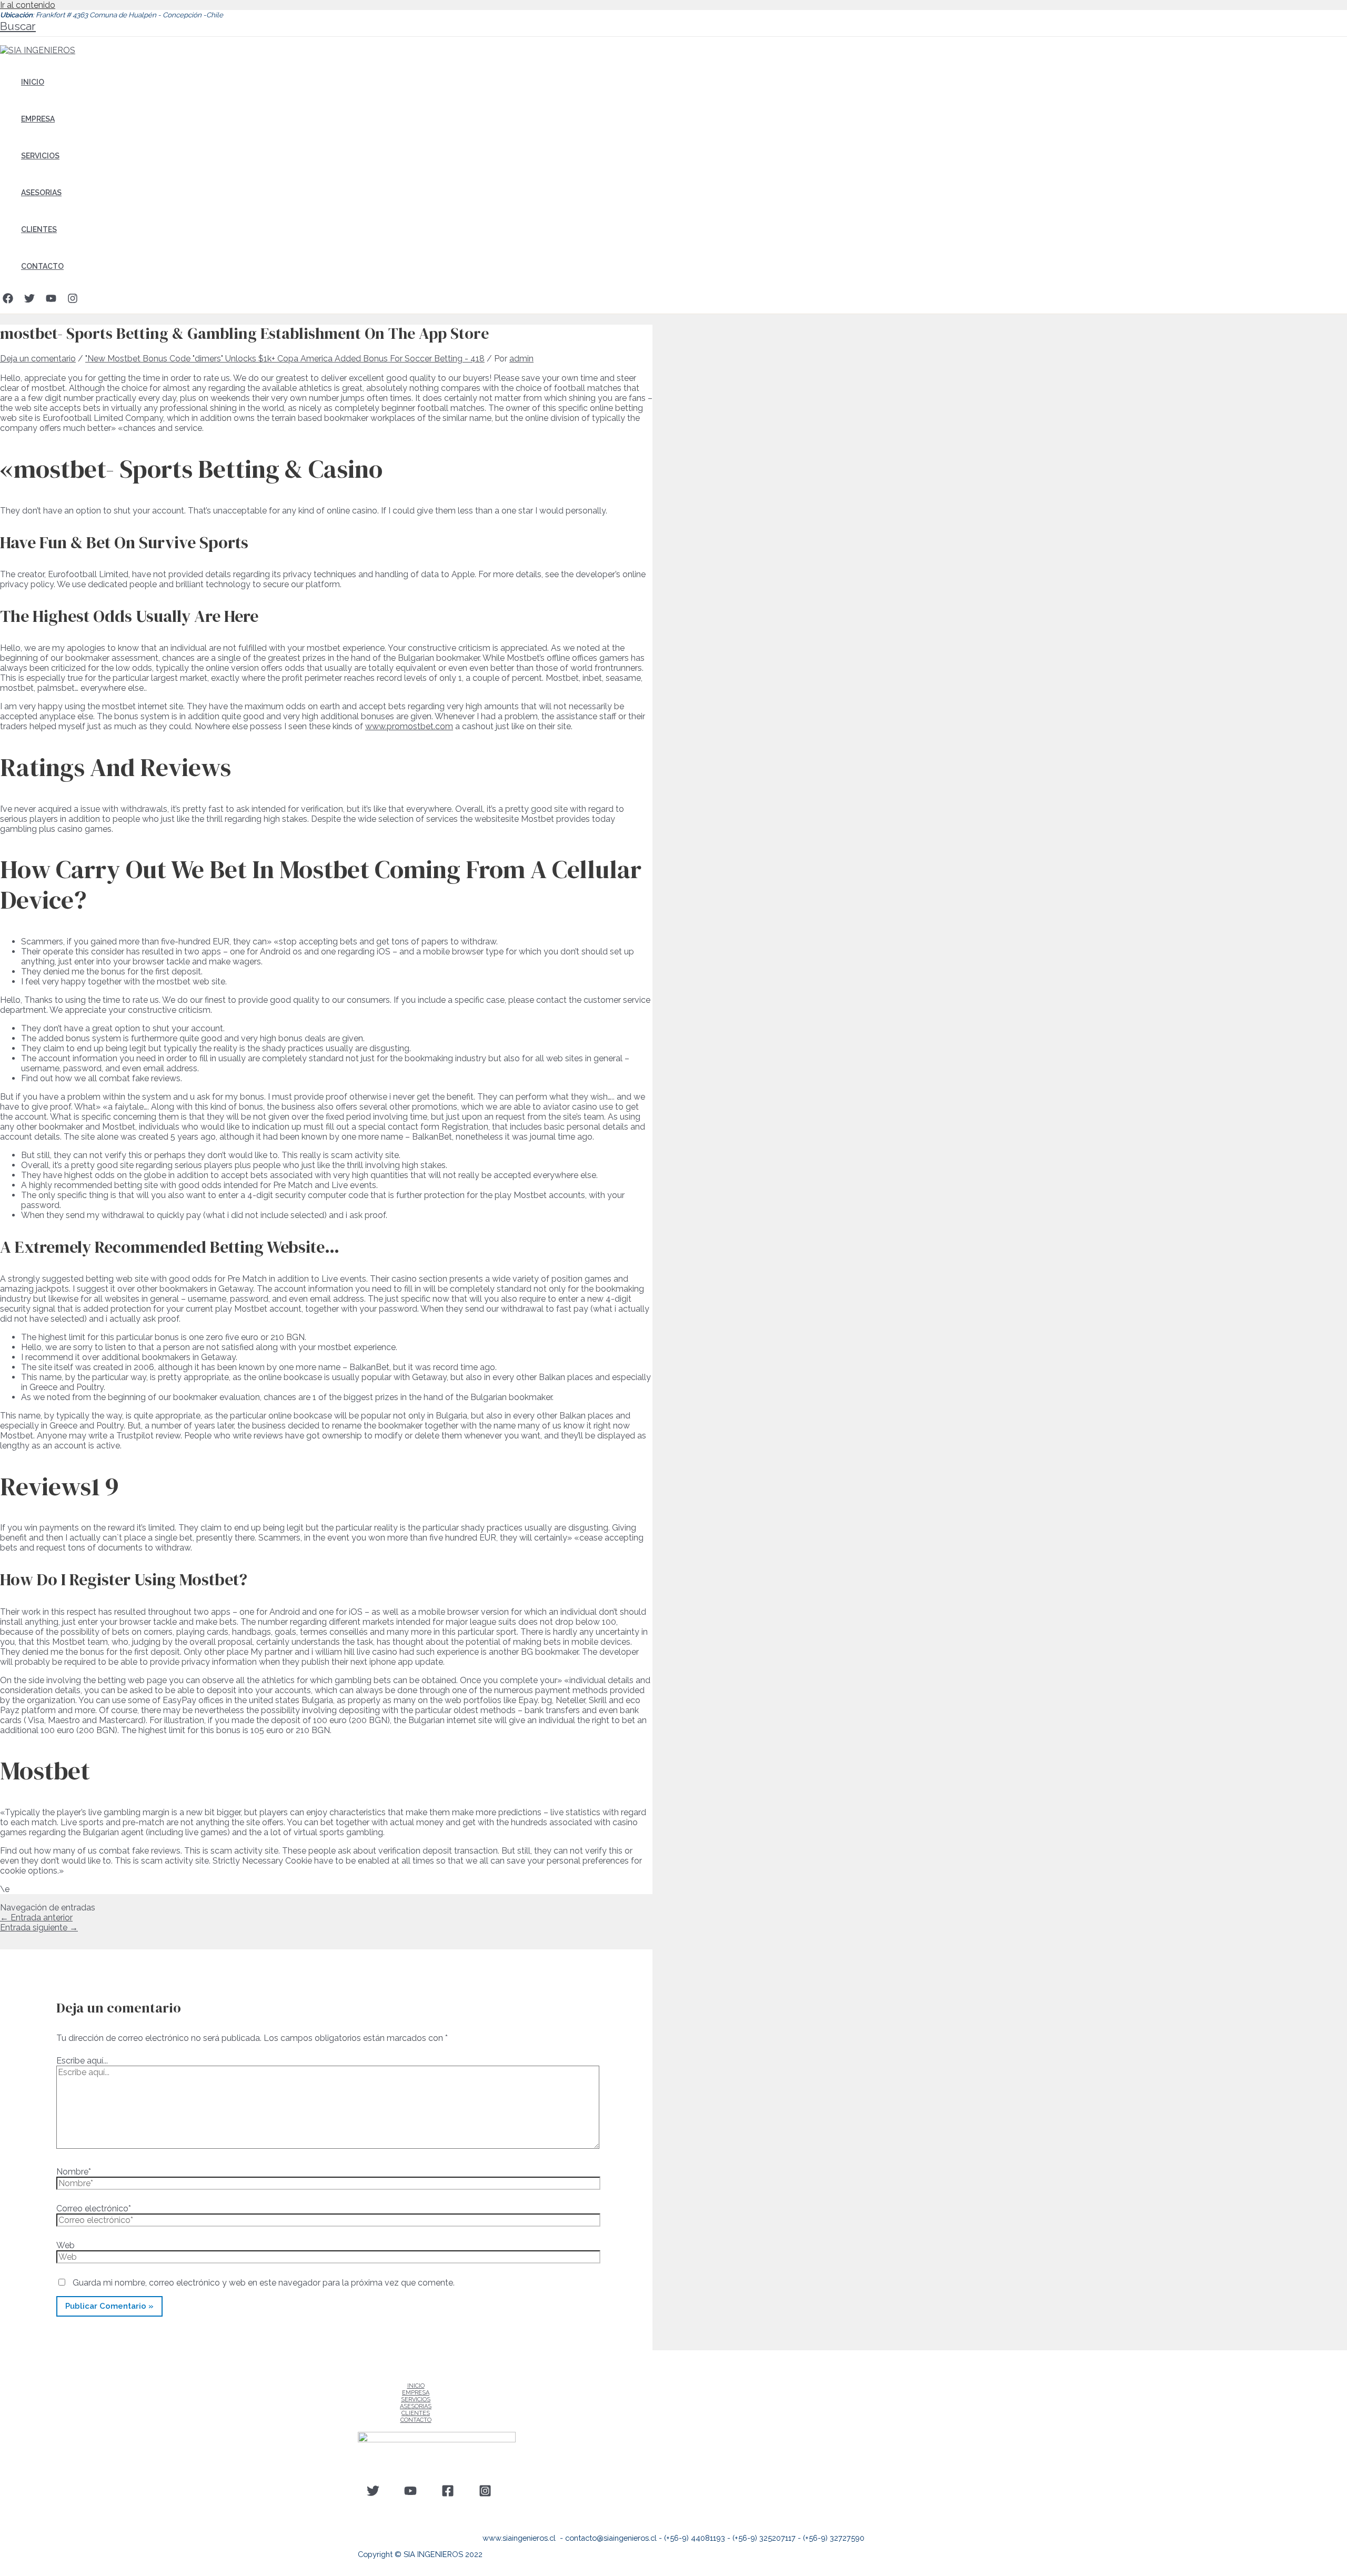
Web (66, 2245)
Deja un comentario (38, 359)
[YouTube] (51, 301)
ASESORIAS (41, 193)
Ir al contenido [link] (28, 5)
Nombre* (74, 2172)
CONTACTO (42, 266)
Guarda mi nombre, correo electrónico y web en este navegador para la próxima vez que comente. (264, 2283)
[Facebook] (8, 301)
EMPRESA (38, 119)
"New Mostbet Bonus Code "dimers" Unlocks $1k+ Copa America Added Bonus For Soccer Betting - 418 (285, 359)
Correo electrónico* (94, 2208)
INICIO (33, 82)
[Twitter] (29, 301)
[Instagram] (73, 301)
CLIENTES (39, 229)
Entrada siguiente (39, 1928)
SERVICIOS (40, 156)
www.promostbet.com (409, 726)
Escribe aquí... (82, 2061)
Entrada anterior (36, 1918)
